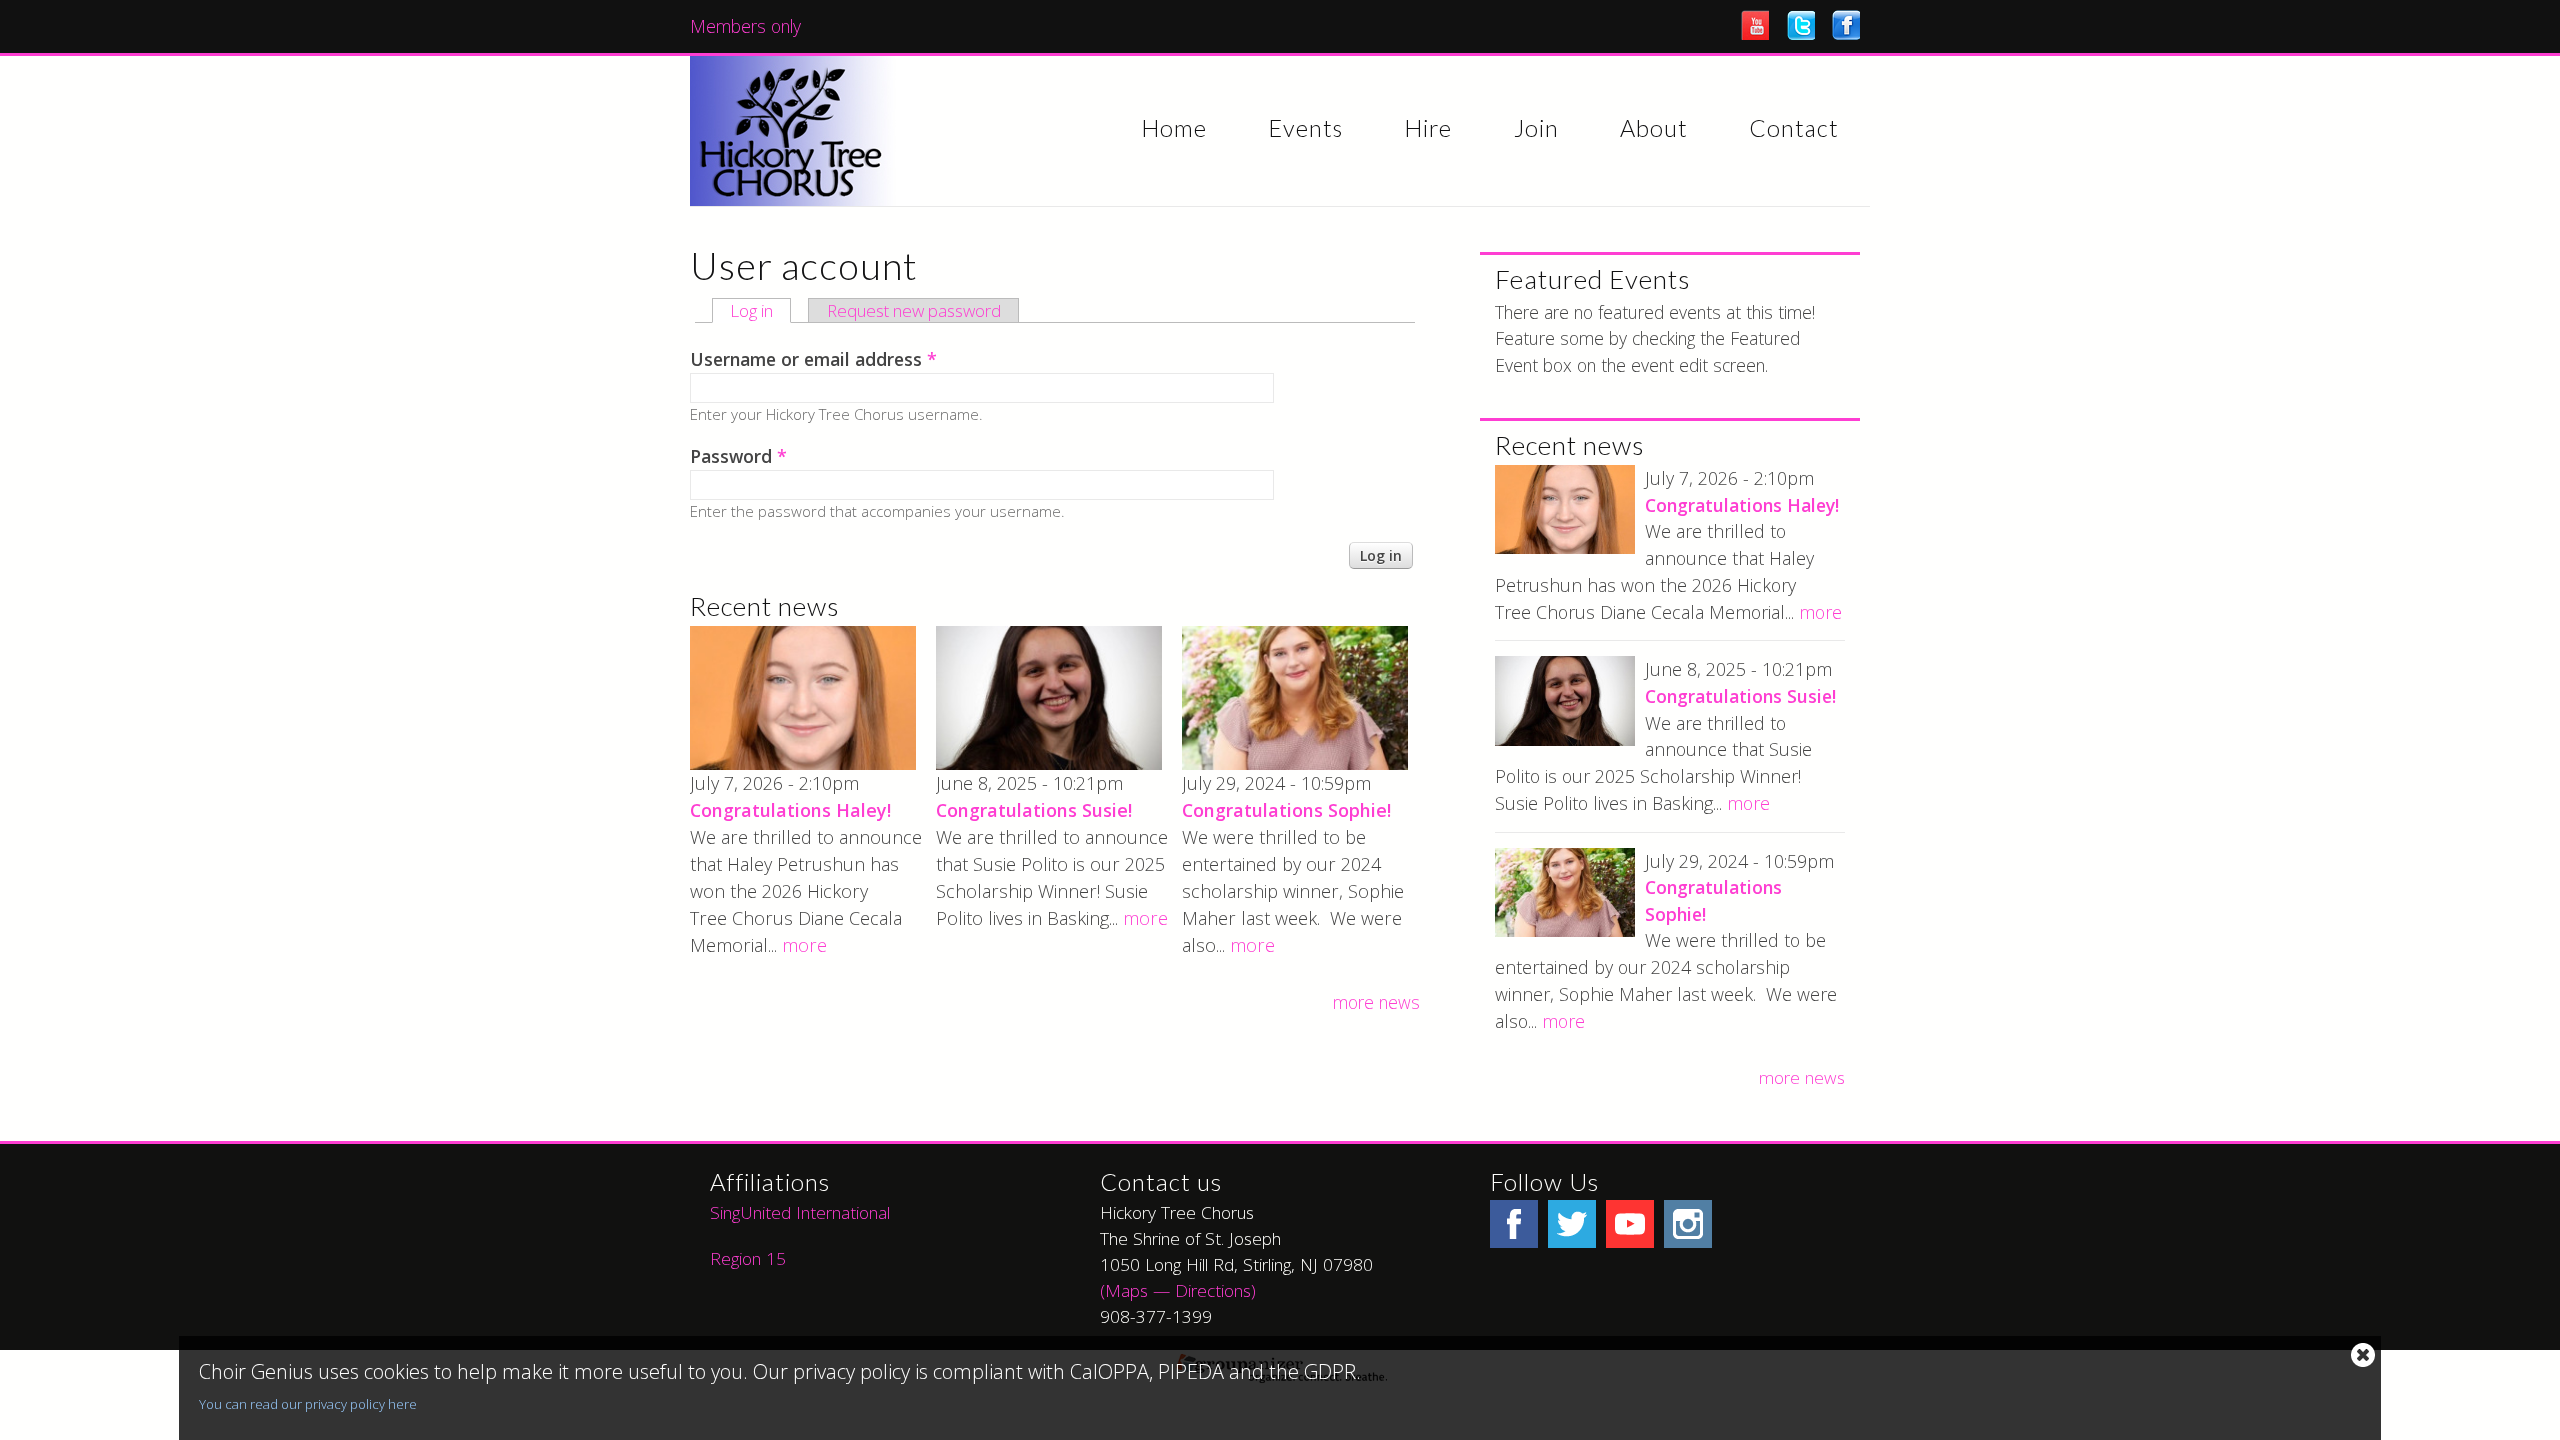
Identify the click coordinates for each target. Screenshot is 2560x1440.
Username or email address (813, 359)
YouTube (1755, 25)
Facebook (1846, 25)
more (804, 945)
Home (1174, 129)
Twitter (1801, 25)
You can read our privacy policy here (308, 1404)
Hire (1428, 129)
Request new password (914, 310)
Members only (745, 26)
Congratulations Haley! (790, 810)
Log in (760, 311)
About (1654, 129)
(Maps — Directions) (1178, 1290)
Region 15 (748, 1258)
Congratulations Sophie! (1286, 810)
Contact (1794, 129)
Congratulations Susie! (1034, 810)
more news (1376, 1002)
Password (738, 456)
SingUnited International (802, 1212)
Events (1305, 129)
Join (1536, 129)
